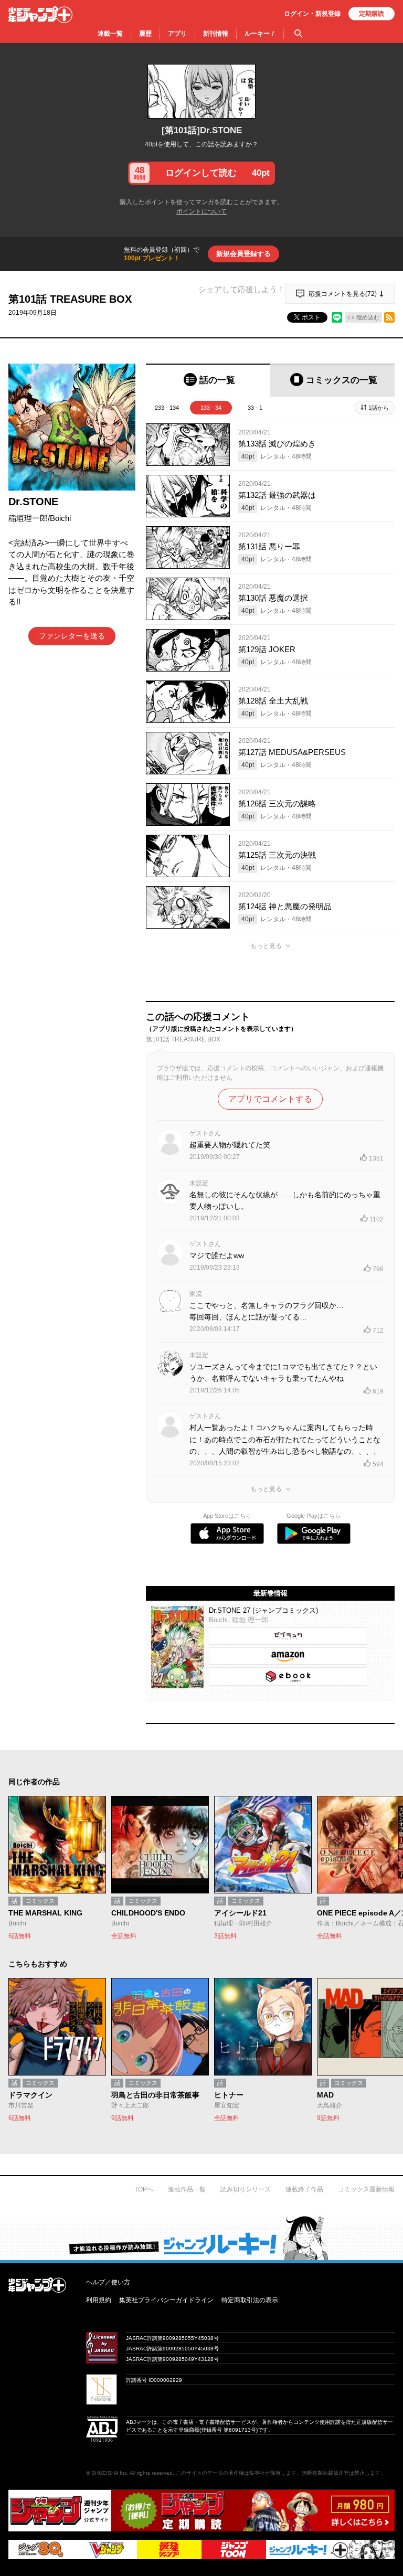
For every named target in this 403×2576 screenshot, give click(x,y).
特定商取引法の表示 (250, 2300)
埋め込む (368, 317)
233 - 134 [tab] (167, 408)
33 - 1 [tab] (255, 408)
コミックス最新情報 (366, 2189)
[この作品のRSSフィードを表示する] (389, 317)
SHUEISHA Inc (109, 2473)
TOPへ (144, 2189)
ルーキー (260, 34)
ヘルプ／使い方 (108, 2282)
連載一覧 (110, 34)
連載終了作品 (304, 2189)
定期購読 (372, 14)
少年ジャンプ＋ (40, 15)
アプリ (177, 34)
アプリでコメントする (270, 1099)
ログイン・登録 (312, 14)
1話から (379, 408)
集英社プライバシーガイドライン (166, 2300)
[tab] (208, 380)
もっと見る (266, 946)
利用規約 (99, 2300)
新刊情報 (216, 34)
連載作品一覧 (187, 2189)
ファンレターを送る (72, 636)
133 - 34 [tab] (211, 408)
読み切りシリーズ (246, 2189)
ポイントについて (201, 211)
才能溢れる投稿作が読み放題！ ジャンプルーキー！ (201, 2238)
